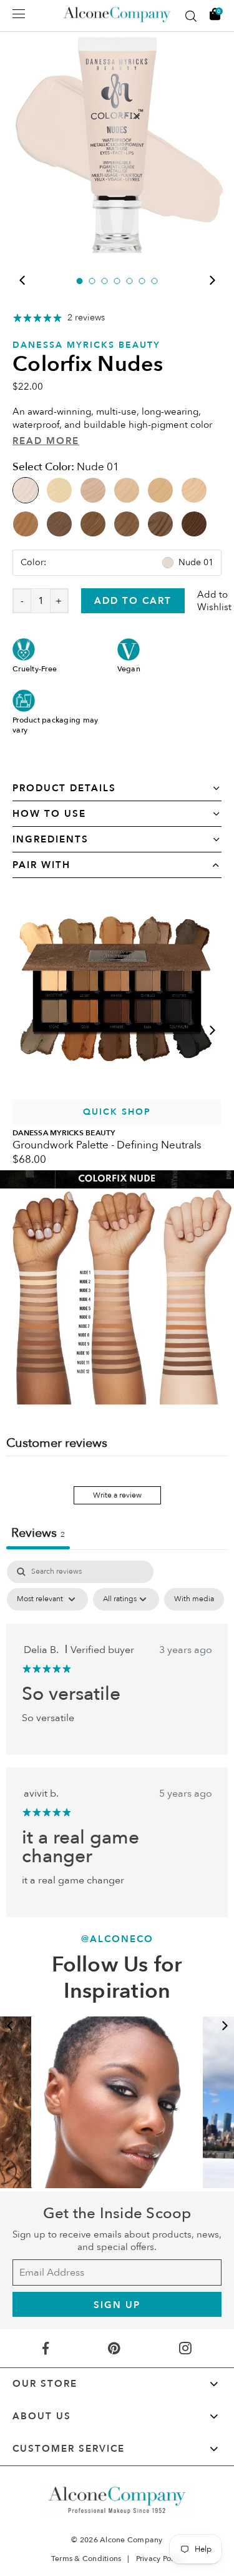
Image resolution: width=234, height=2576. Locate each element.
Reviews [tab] (38, 1533)
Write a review (117, 1495)
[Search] (191, 16)
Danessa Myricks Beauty (86, 345)
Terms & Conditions (86, 2559)
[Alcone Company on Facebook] (46, 2348)
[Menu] (19, 14)
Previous (22, 280)
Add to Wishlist (214, 601)
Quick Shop (117, 1112)
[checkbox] (194, 1599)
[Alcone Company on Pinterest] (114, 2348)
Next (212, 280)
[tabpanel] (117, 145)
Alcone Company (131, 2540)
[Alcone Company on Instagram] (186, 2348)
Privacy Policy (160, 2559)
